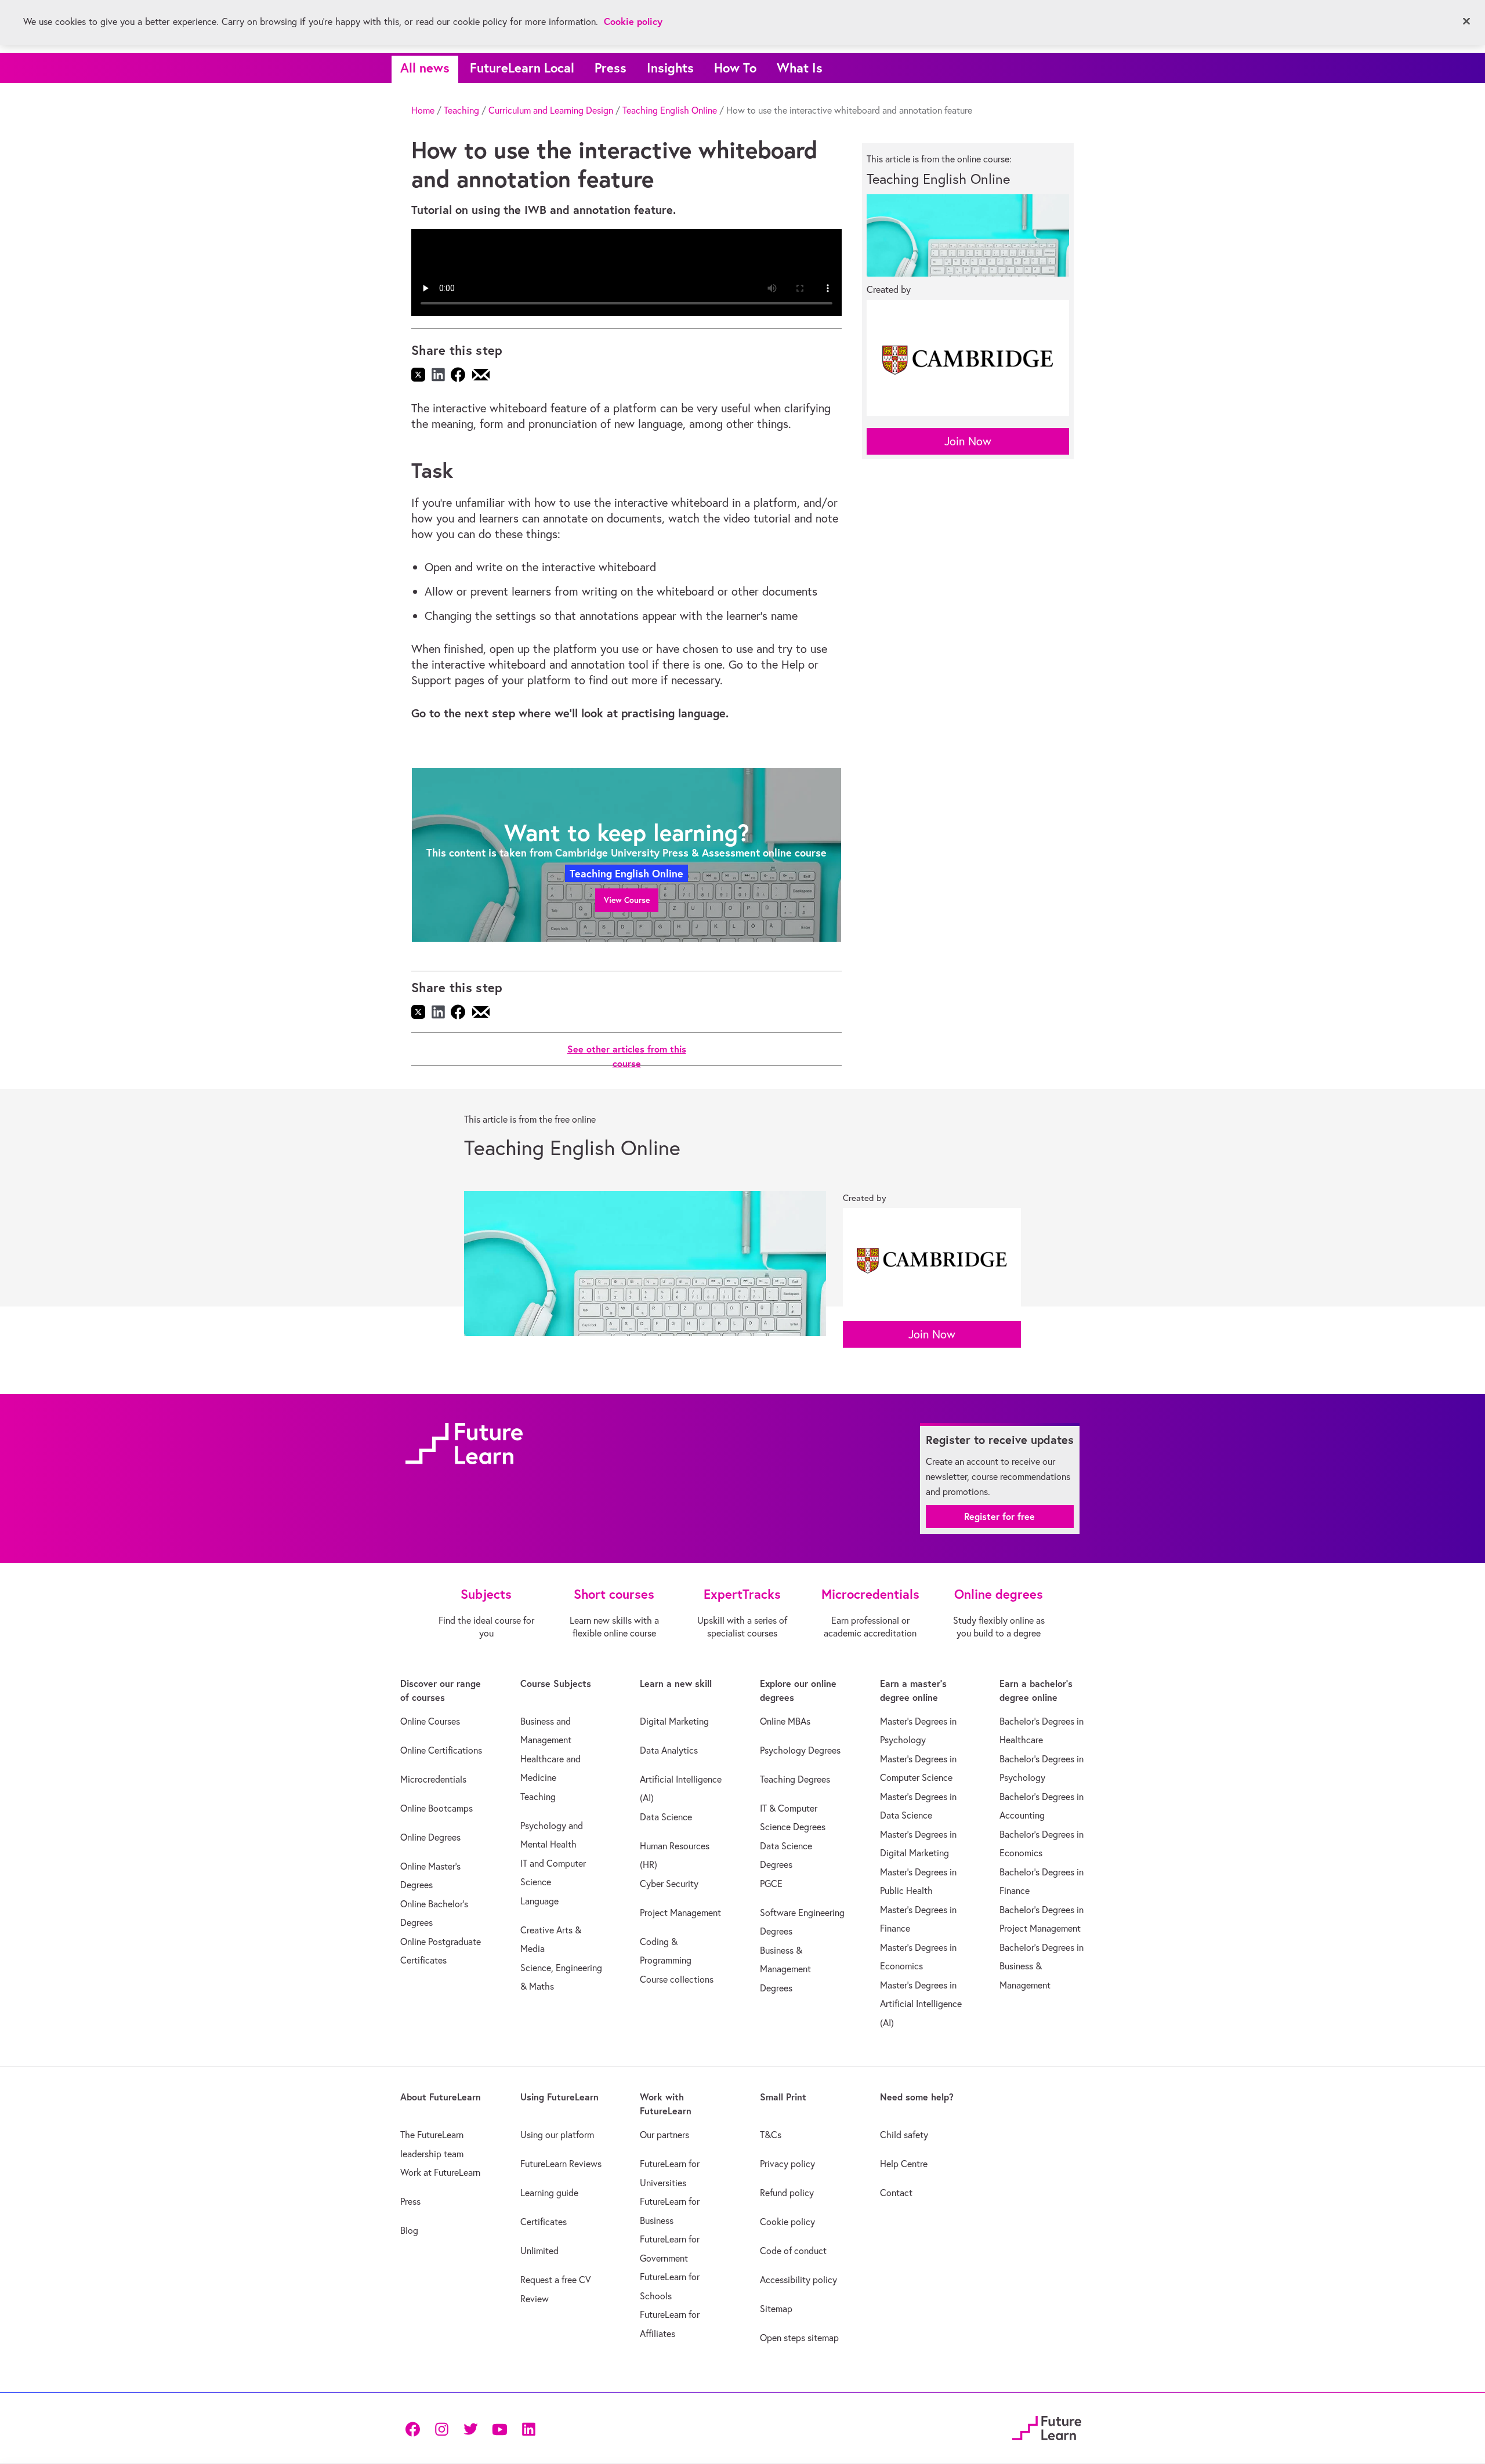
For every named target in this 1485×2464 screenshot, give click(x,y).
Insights (670, 68)
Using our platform (557, 2135)
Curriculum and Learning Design (551, 110)
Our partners (664, 2135)
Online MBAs (785, 1721)
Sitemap (776, 2309)
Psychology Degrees (800, 1750)
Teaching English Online (670, 110)
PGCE (771, 1884)
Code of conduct (793, 2251)
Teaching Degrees (795, 1779)
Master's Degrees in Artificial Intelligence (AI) (921, 2004)
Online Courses (430, 1721)
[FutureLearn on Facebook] (415, 2428)
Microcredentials (433, 1779)
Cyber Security (669, 1884)
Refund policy (787, 2193)
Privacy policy (787, 2164)
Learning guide (549, 2193)
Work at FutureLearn (440, 2172)
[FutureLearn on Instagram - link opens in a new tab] (441, 2428)
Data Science (666, 1817)
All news (425, 68)
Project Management (680, 1913)
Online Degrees (430, 1837)
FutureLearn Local (522, 68)
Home (423, 110)
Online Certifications (441, 1750)
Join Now (968, 441)
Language (539, 1901)
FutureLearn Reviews (561, 2164)
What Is (800, 68)
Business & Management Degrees (785, 1969)
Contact (896, 2193)
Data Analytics (669, 1750)
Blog (409, 2230)
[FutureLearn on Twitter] (470, 2428)
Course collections (677, 1979)
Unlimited (539, 2251)
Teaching (461, 110)
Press (611, 68)
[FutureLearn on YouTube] (499, 2428)
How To (735, 68)
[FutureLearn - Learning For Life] (1047, 2427)
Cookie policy (787, 2222)
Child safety (904, 2135)
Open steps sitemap (799, 2338)
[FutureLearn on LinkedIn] (528, 2428)
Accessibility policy (798, 2280)
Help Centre (904, 2164)
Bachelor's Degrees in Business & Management (1042, 1966)
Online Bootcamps (437, 1808)
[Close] (1466, 21)
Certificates (544, 2222)
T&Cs (771, 2135)
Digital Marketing (674, 1721)
